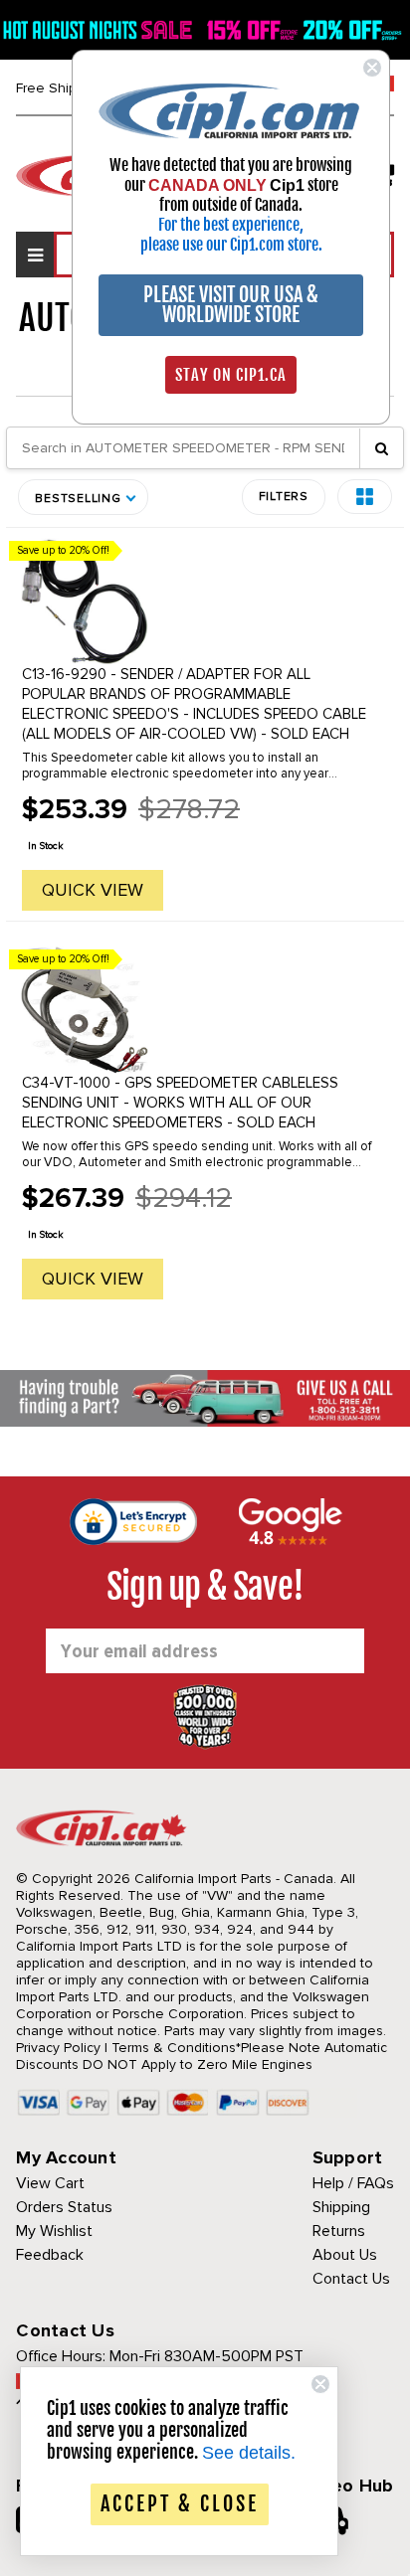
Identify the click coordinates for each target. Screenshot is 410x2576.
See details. (249, 2453)
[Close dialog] (372, 68)
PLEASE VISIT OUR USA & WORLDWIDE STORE (231, 305)
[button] (365, 497)
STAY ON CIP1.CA (231, 375)
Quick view (93, 890)
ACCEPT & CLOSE (180, 2504)
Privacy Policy (58, 2048)
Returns (339, 2231)
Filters (284, 497)
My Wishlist (54, 2231)
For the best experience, (231, 225)
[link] (231, 110)
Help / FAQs (353, 2183)
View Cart (50, 2183)
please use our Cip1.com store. (231, 245)
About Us (345, 2255)
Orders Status (64, 2207)
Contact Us (351, 2279)
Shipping (341, 2207)
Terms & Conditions (174, 2048)
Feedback (50, 2255)
